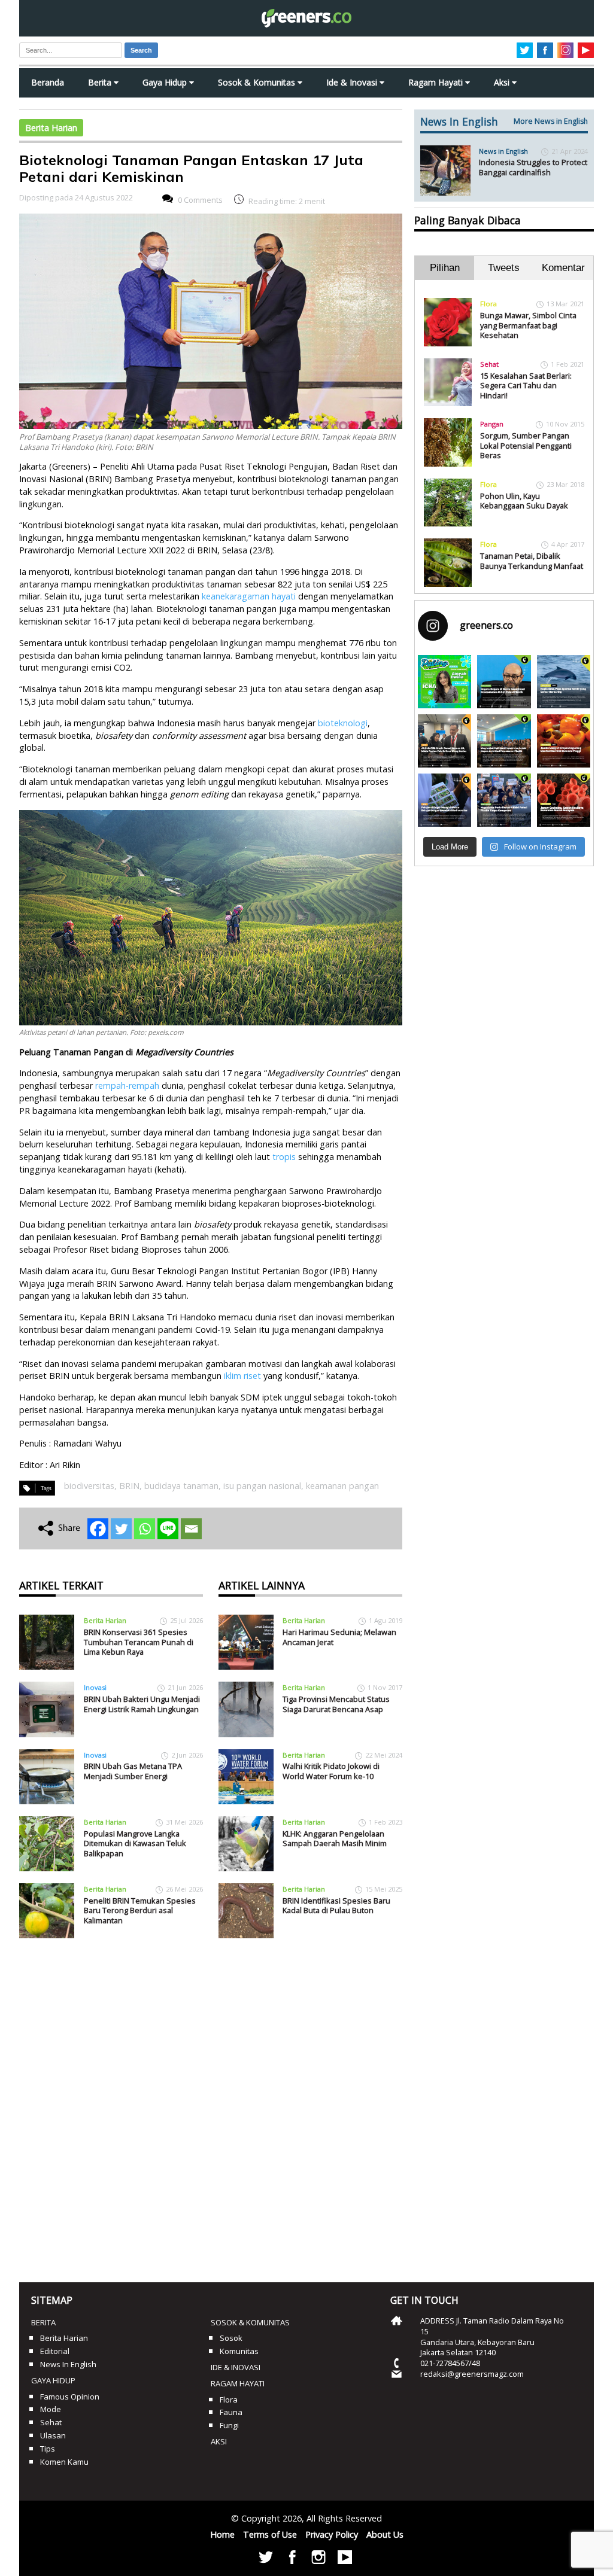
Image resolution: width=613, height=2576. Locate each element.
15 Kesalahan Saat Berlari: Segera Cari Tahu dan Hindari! (526, 386)
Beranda (48, 82)
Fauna (231, 2412)
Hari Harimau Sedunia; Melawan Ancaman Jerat (339, 1637)
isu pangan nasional (262, 1486)
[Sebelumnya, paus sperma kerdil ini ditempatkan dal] (564, 682)
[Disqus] (211, 2106)
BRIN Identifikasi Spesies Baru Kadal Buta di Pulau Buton (336, 1906)
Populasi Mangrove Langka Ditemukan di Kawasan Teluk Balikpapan (135, 1843)
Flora (488, 304)
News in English (503, 151)
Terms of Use (270, 2534)
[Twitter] (121, 1529)
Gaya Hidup (166, 82)
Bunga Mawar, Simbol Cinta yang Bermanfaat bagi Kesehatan (528, 325)
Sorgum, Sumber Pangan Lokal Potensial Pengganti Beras (526, 445)
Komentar (563, 268)
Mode (51, 2409)
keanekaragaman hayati (249, 596)
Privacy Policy (332, 2534)
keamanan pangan (342, 1486)
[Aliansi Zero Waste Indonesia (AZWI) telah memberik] (504, 800)
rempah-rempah (127, 1085)
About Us (385, 2534)
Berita (101, 82)
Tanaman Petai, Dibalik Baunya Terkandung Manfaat (532, 561)
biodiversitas (89, 1486)
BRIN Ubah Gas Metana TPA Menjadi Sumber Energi (133, 1771)
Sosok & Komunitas (258, 82)
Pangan (492, 424)
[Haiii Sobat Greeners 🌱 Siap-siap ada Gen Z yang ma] (444, 682)
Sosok (231, 2338)
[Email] (191, 1529)
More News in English (551, 121)
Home (222, 2534)
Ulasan (53, 2435)
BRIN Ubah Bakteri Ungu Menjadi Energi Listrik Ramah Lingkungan (142, 1704)
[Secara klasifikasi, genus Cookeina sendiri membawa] (564, 800)
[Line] (168, 1529)
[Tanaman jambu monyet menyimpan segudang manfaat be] (564, 741)
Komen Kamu (64, 2462)
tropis (284, 1157)
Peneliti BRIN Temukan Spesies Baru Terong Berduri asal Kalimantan (140, 1910)
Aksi (503, 82)
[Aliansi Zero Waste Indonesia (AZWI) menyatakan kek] (504, 741)
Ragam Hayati (437, 82)
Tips (48, 2449)
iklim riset (242, 1376)
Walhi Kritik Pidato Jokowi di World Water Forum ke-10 (331, 1771)
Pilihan (445, 268)
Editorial (55, 2351)
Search (141, 50)
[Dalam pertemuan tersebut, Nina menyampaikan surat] (444, 741)
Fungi (229, 2425)
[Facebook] (98, 1529)
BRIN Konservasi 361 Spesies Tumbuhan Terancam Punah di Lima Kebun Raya (139, 1642)
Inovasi (95, 1687)
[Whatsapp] (145, 1529)
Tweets (504, 268)
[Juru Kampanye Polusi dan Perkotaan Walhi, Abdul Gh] (504, 682)
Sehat (489, 364)
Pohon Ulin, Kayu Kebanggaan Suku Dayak (524, 501)
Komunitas (239, 2351)
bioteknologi (343, 723)
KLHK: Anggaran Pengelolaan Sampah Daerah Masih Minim (335, 1839)
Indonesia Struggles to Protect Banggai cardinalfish (533, 167)
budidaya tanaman (181, 1486)
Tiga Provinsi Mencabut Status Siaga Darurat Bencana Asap (336, 1704)
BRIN (129, 1486)
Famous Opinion (70, 2397)
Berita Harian (51, 128)
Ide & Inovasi (353, 82)
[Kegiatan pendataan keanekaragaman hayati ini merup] (444, 800)
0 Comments (200, 200)
